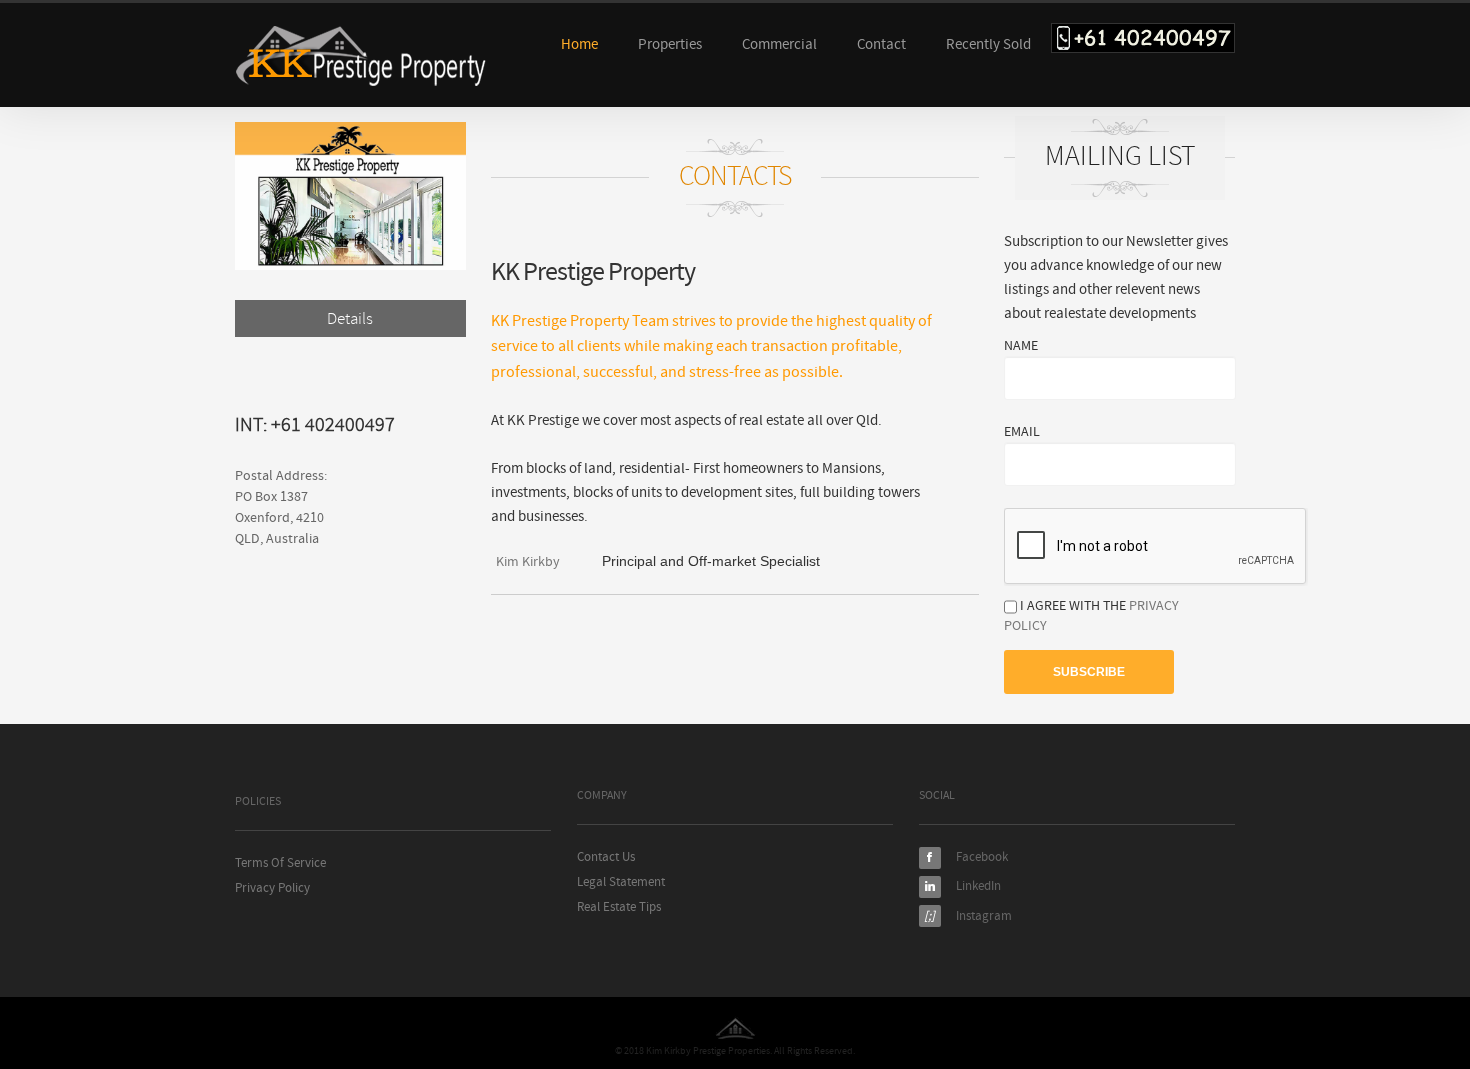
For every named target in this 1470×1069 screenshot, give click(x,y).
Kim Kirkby (528, 562)
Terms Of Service (280, 863)
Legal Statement (621, 882)
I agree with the (1091, 616)
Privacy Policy (272, 888)
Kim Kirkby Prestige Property (361, 56)
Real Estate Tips (619, 907)
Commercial (779, 44)
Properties (670, 44)
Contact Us (606, 857)
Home (579, 44)
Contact (881, 44)
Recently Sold (988, 44)
